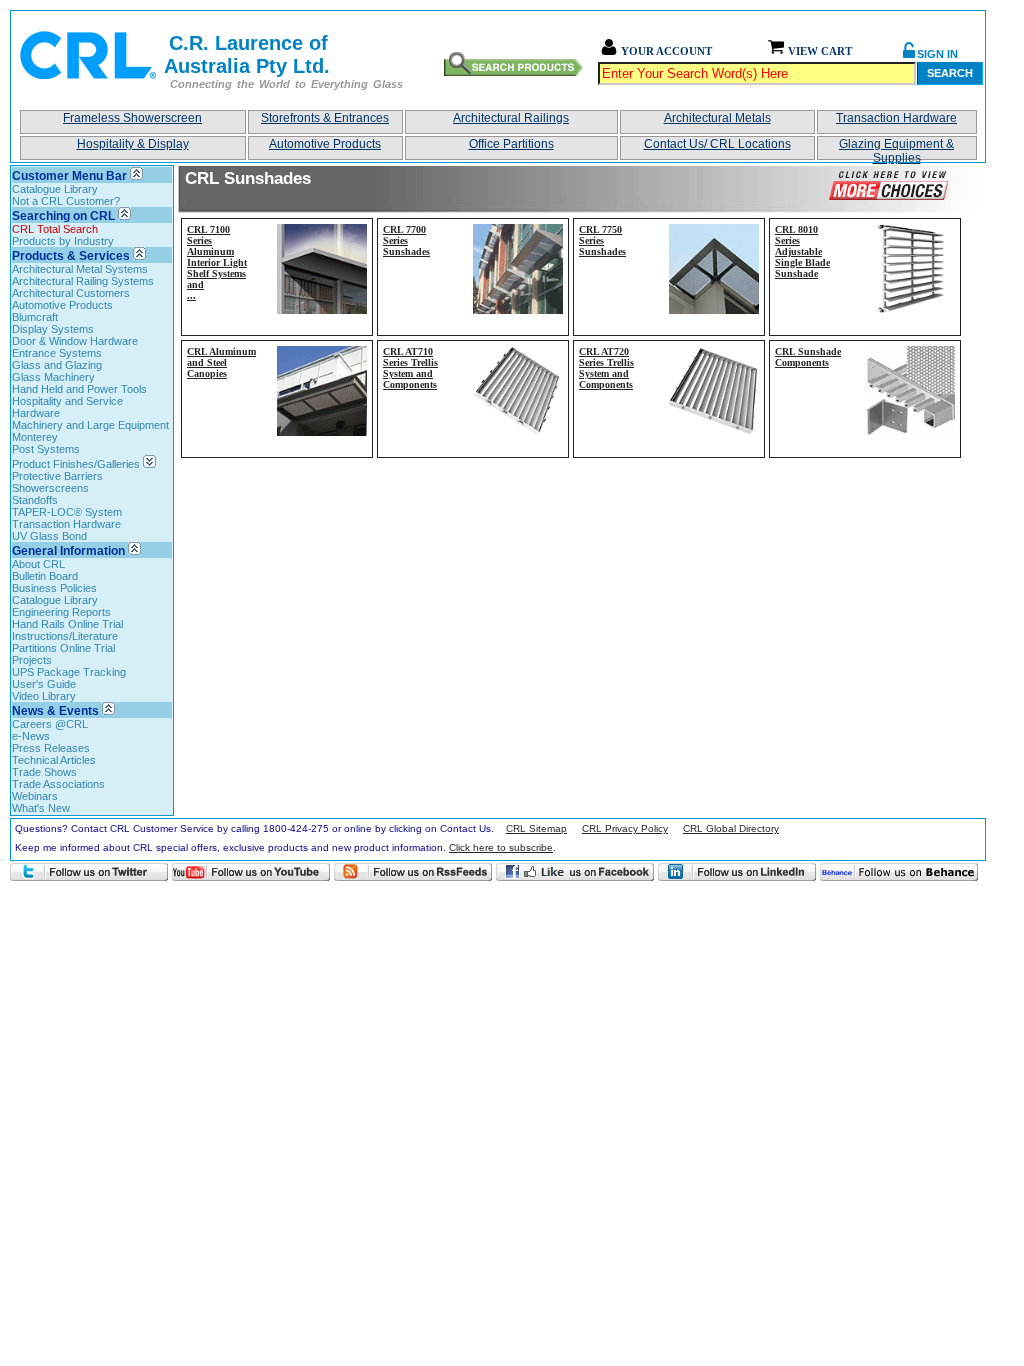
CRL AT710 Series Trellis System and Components (410, 368)
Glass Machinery (53, 377)
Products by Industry (63, 241)
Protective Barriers (57, 476)
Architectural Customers (71, 293)
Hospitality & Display (133, 144)
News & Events (55, 711)
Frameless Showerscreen (132, 118)
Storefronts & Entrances (325, 118)
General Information (68, 551)
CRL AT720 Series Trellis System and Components (606, 368)
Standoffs (35, 500)
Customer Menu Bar (69, 176)
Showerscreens (50, 488)
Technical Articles (54, 760)
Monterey (35, 437)
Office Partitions (511, 144)
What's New (41, 808)
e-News (31, 736)
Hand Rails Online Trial (67, 624)
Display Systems (53, 329)
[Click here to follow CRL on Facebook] (575, 872)
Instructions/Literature (65, 636)
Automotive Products (325, 144)
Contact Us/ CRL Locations (717, 144)
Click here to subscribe (501, 847)
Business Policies (54, 588)
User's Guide (44, 684)
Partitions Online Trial (63, 648)
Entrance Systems (57, 353)
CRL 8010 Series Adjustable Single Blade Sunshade (802, 251)
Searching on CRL (63, 216)
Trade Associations (58, 784)
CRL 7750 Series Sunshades (602, 240)
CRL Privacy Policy (625, 828)
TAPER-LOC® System (67, 512)
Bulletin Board (45, 576)
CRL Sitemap (536, 828)
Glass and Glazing (57, 365)
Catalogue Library (55, 189)
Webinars (35, 796)
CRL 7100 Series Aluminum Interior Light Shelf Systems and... (217, 262)
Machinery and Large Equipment (90, 425)
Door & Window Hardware (75, 341)
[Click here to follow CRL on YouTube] (251, 872)
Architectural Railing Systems (83, 281)
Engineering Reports (61, 612)
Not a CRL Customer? (66, 201)
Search (950, 73)
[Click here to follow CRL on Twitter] (89, 872)
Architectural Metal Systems (80, 269)
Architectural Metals (717, 118)
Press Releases (51, 748)
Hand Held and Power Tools (79, 389)
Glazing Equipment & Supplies (896, 148)
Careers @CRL (50, 724)
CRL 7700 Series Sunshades (406, 240)
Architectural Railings (511, 118)
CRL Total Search (55, 229)
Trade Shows (44, 772)
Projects (32, 660)
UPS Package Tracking (69, 672)
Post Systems (46, 449)
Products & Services (71, 256)
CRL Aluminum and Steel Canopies (221, 362)
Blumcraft (35, 317)
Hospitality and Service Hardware (67, 407)
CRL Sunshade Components (808, 357)
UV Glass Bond (49, 536)
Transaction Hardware (896, 118)
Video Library (44, 696)
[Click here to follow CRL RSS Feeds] (413, 872)
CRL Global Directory (731, 828)
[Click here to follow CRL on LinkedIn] (737, 872)
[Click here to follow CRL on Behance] (899, 872)
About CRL (38, 564)
